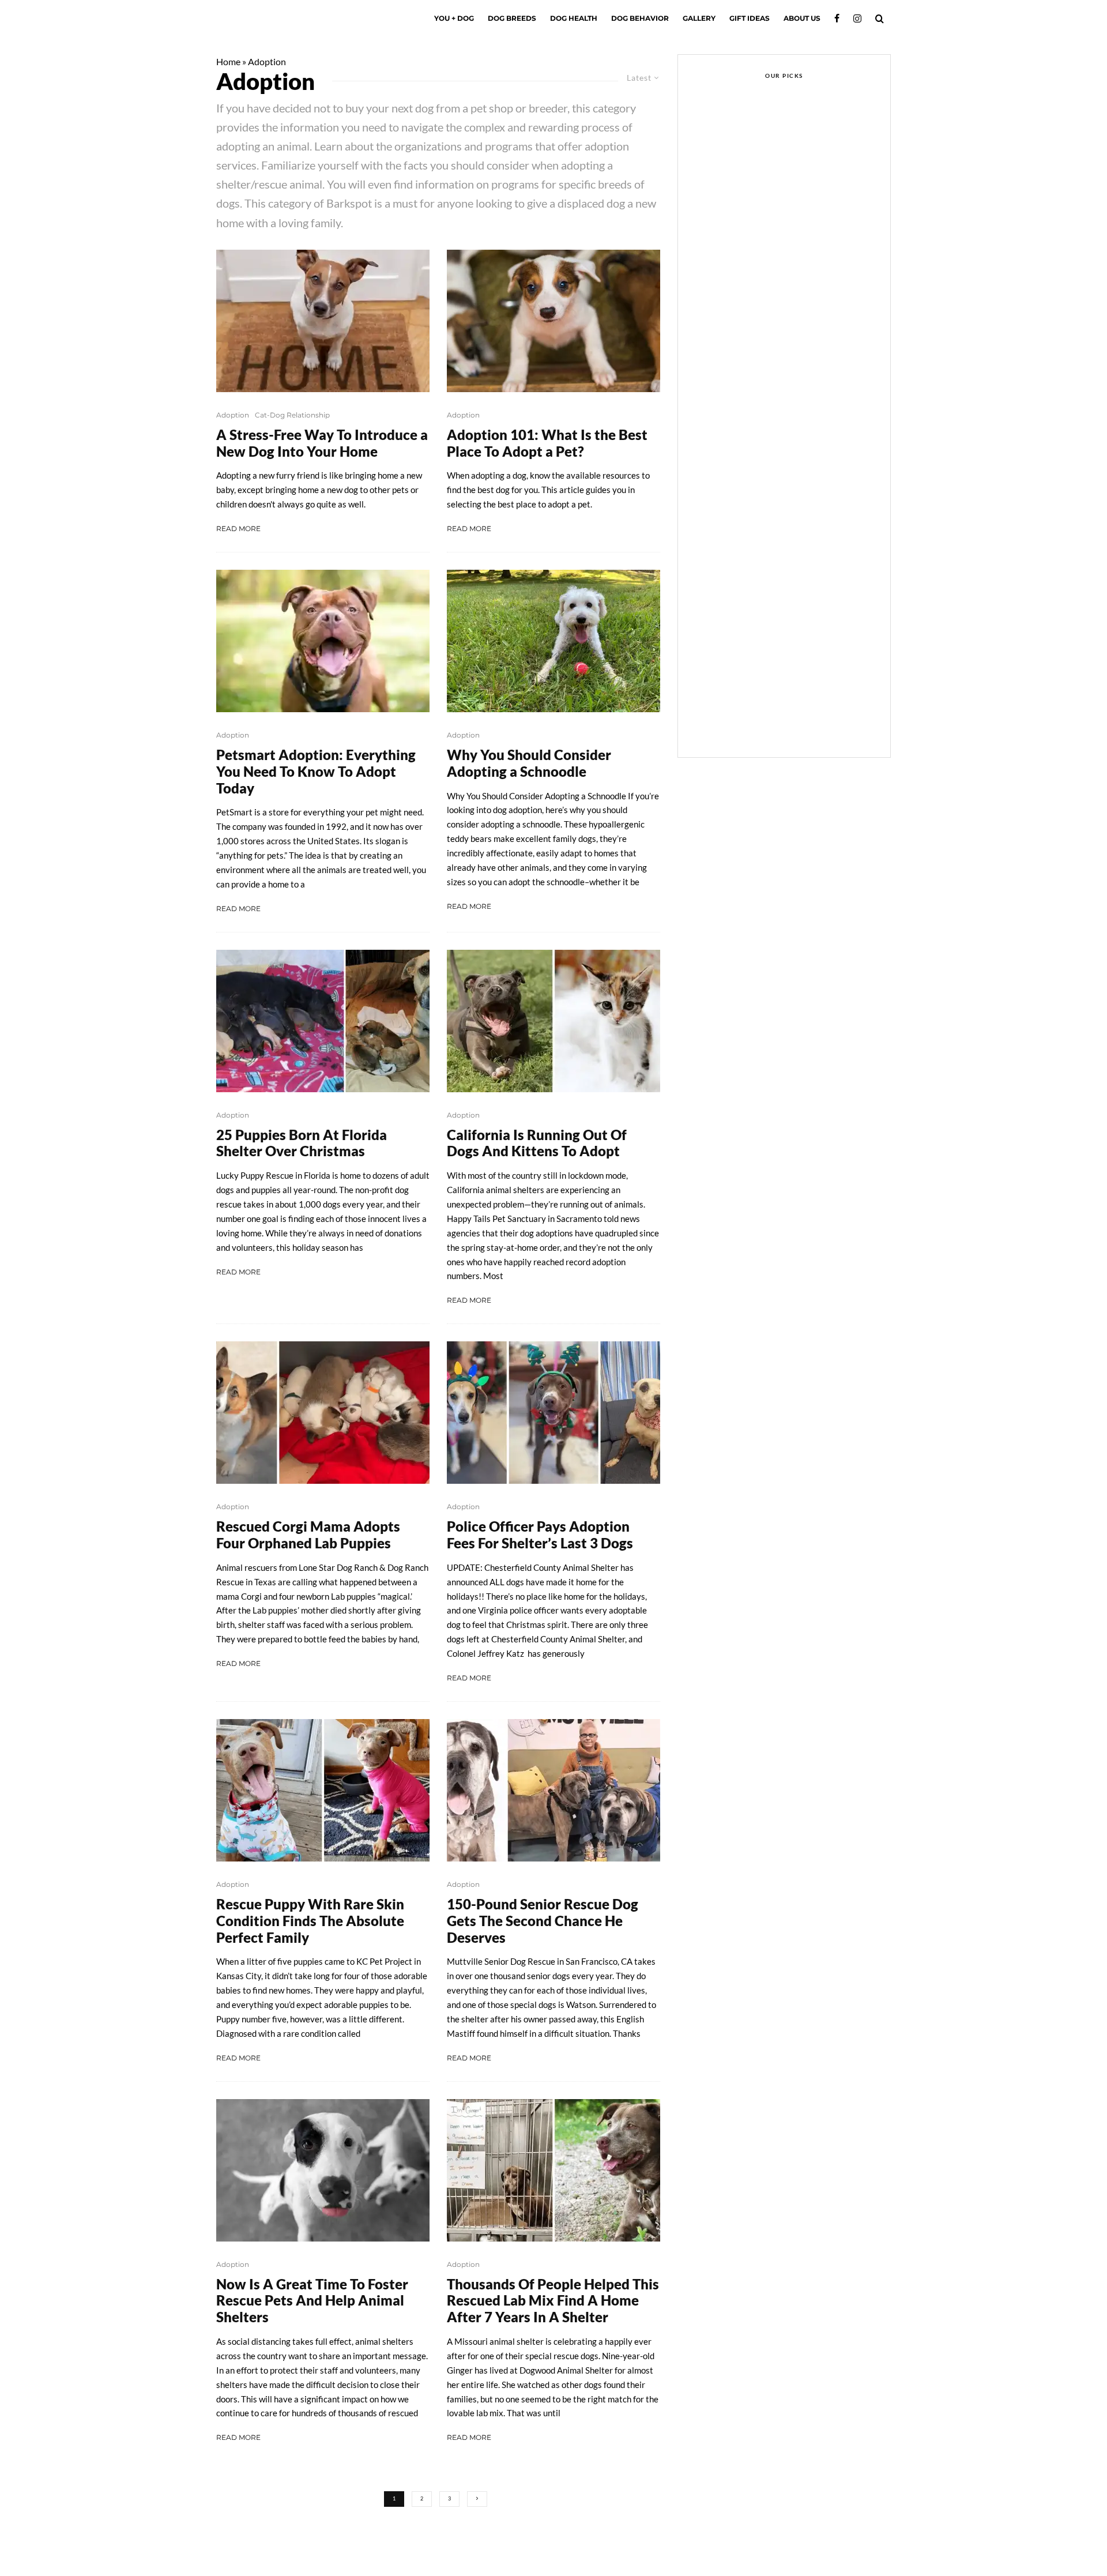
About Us (802, 18)
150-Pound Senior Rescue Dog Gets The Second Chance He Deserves (543, 1921)
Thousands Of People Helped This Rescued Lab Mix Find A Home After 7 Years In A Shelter (553, 2301)
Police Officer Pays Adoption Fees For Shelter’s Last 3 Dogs (540, 1535)
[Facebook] (837, 18)
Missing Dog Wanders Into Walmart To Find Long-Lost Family (798, 283)
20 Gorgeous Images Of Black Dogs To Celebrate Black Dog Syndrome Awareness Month (802, 557)
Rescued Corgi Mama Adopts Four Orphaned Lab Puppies (308, 1535)
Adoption (233, 415)
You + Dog (454, 18)
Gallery (699, 18)
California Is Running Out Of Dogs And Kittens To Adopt (537, 1143)
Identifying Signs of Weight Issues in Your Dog (777, 236)
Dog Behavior (640, 18)
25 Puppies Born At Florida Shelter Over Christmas (302, 1143)
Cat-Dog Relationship (292, 415)
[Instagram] (857, 18)
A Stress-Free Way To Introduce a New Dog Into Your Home (322, 443)
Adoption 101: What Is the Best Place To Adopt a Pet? (547, 443)
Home (228, 61)
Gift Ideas (750, 18)
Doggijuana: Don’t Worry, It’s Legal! (802, 393)
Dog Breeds (512, 18)
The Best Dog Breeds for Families (792, 721)
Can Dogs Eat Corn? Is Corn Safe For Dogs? (807, 502)
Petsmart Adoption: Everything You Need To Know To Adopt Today (316, 772)
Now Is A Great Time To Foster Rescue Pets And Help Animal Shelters (312, 2301)
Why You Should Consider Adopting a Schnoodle (529, 763)
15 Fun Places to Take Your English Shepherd (797, 667)
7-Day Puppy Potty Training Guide (799, 447)
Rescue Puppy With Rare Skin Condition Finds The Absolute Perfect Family (310, 1921)
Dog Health (574, 18)
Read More (238, 529)
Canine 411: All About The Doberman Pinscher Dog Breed (805, 612)
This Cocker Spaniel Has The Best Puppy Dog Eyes (800, 338)
